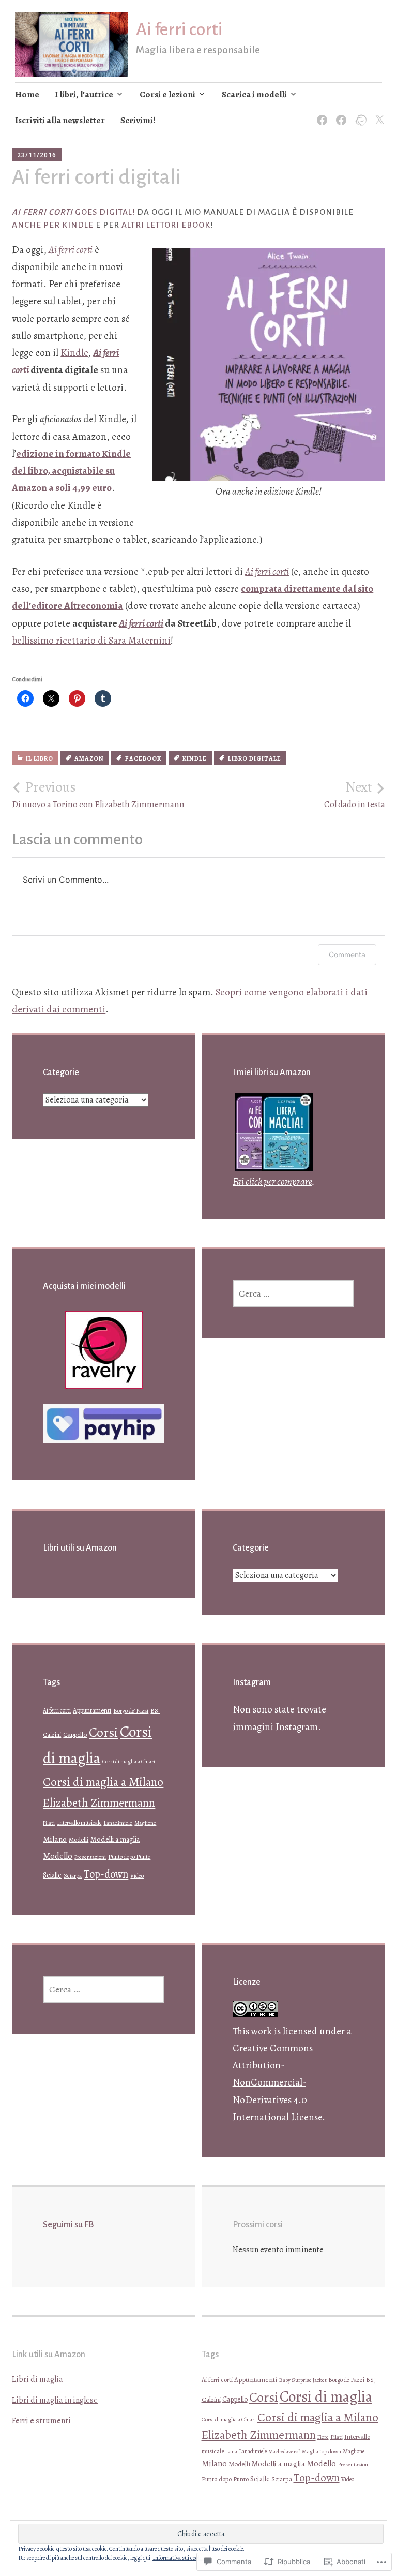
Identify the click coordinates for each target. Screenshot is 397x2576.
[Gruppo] (339, 114)
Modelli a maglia (115, 1839)
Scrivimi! (138, 120)
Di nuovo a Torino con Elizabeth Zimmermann (98, 794)
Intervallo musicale (79, 1823)
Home (27, 94)
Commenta (347, 954)
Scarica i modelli (254, 94)
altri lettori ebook (166, 225)
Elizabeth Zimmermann (99, 1803)
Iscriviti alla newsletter (60, 120)
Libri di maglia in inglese (55, 2400)
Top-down (106, 1874)
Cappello (75, 1734)
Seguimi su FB (68, 2225)
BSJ (155, 1711)
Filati (49, 1823)
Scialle (52, 1875)
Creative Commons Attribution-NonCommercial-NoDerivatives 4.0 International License (277, 2083)
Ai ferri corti (179, 29)
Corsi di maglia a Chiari (129, 1761)
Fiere (323, 2437)
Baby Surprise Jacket (303, 2380)
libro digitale (255, 758)
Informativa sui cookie (179, 2558)
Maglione (145, 1823)
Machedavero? (284, 2452)
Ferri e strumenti (41, 2421)
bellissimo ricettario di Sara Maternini (91, 641)
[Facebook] (320, 114)
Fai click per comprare (272, 1182)
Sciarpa (73, 1875)
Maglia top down (322, 2451)
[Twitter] (378, 114)
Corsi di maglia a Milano (103, 1782)
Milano (55, 1839)
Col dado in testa (355, 794)
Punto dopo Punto (129, 1857)
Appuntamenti (92, 1710)
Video (137, 1876)
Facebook (143, 758)
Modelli (79, 1840)
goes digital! (73, 212)
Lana (232, 2452)
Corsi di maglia (326, 2396)
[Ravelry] (358, 114)
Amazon (89, 758)
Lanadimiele (118, 1823)
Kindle (74, 353)
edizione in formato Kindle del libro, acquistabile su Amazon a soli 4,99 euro (71, 471)
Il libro (40, 758)
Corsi (103, 1732)
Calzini (52, 1735)
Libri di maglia (37, 2379)
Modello (58, 1856)
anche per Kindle (53, 225)
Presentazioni (90, 1857)
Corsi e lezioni (167, 94)
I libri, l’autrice (84, 94)
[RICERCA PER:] (293, 1293)
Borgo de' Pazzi (131, 1711)
